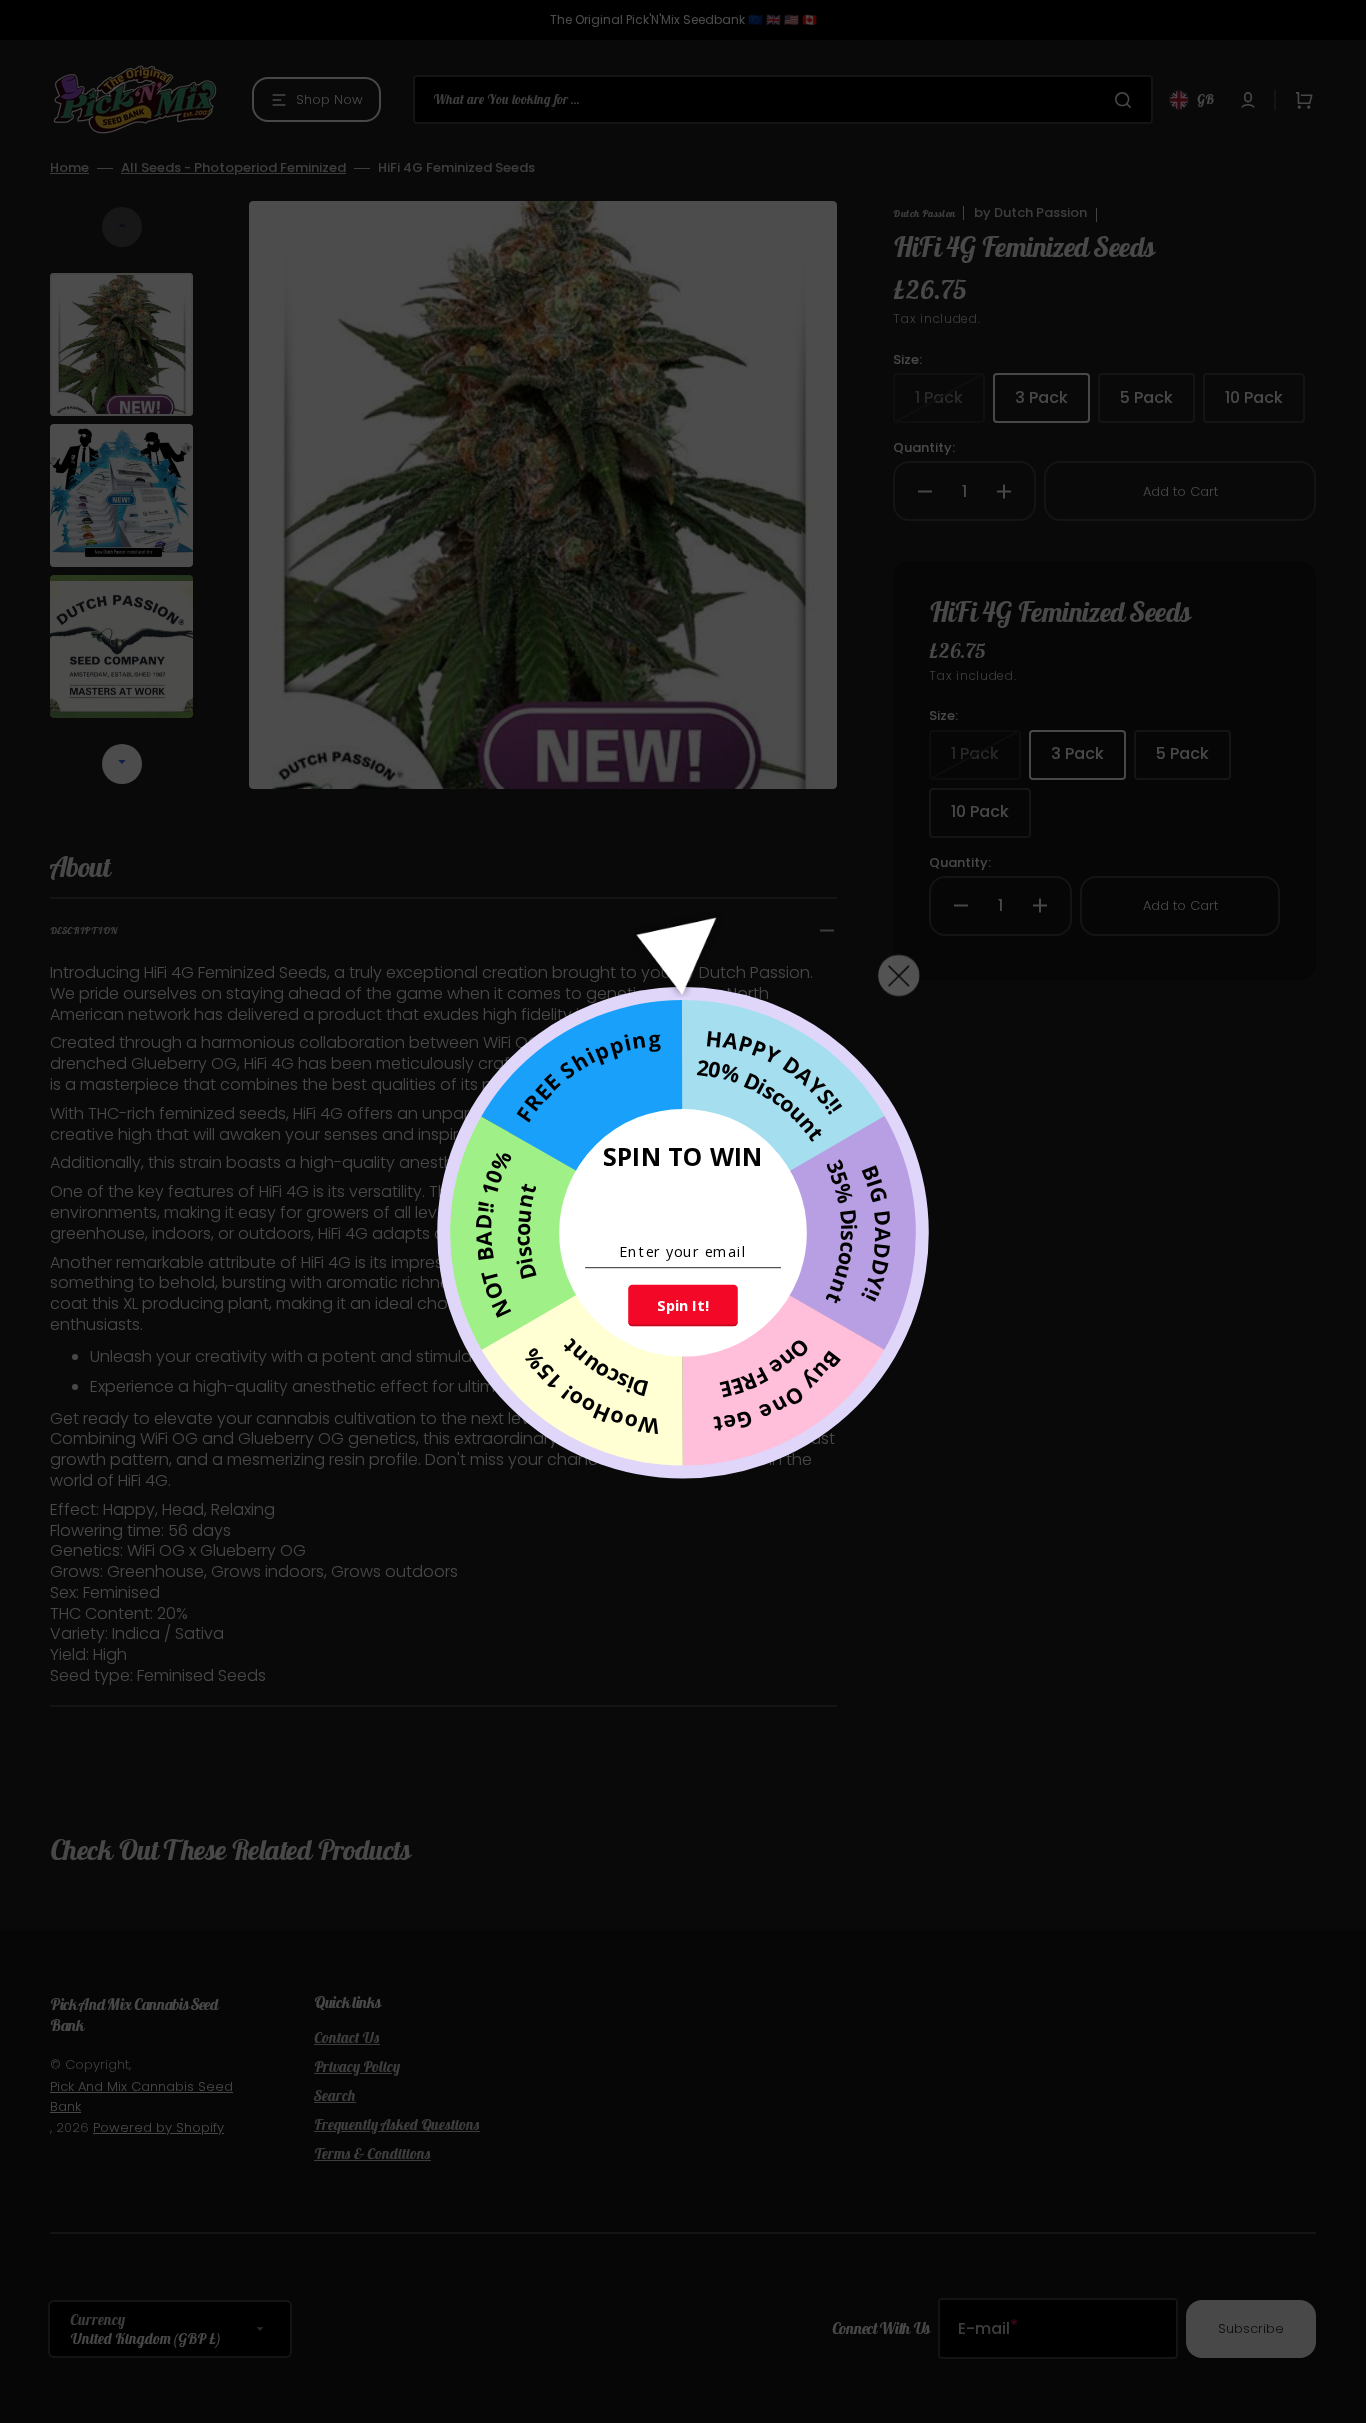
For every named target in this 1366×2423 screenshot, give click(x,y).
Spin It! (682, 1305)
